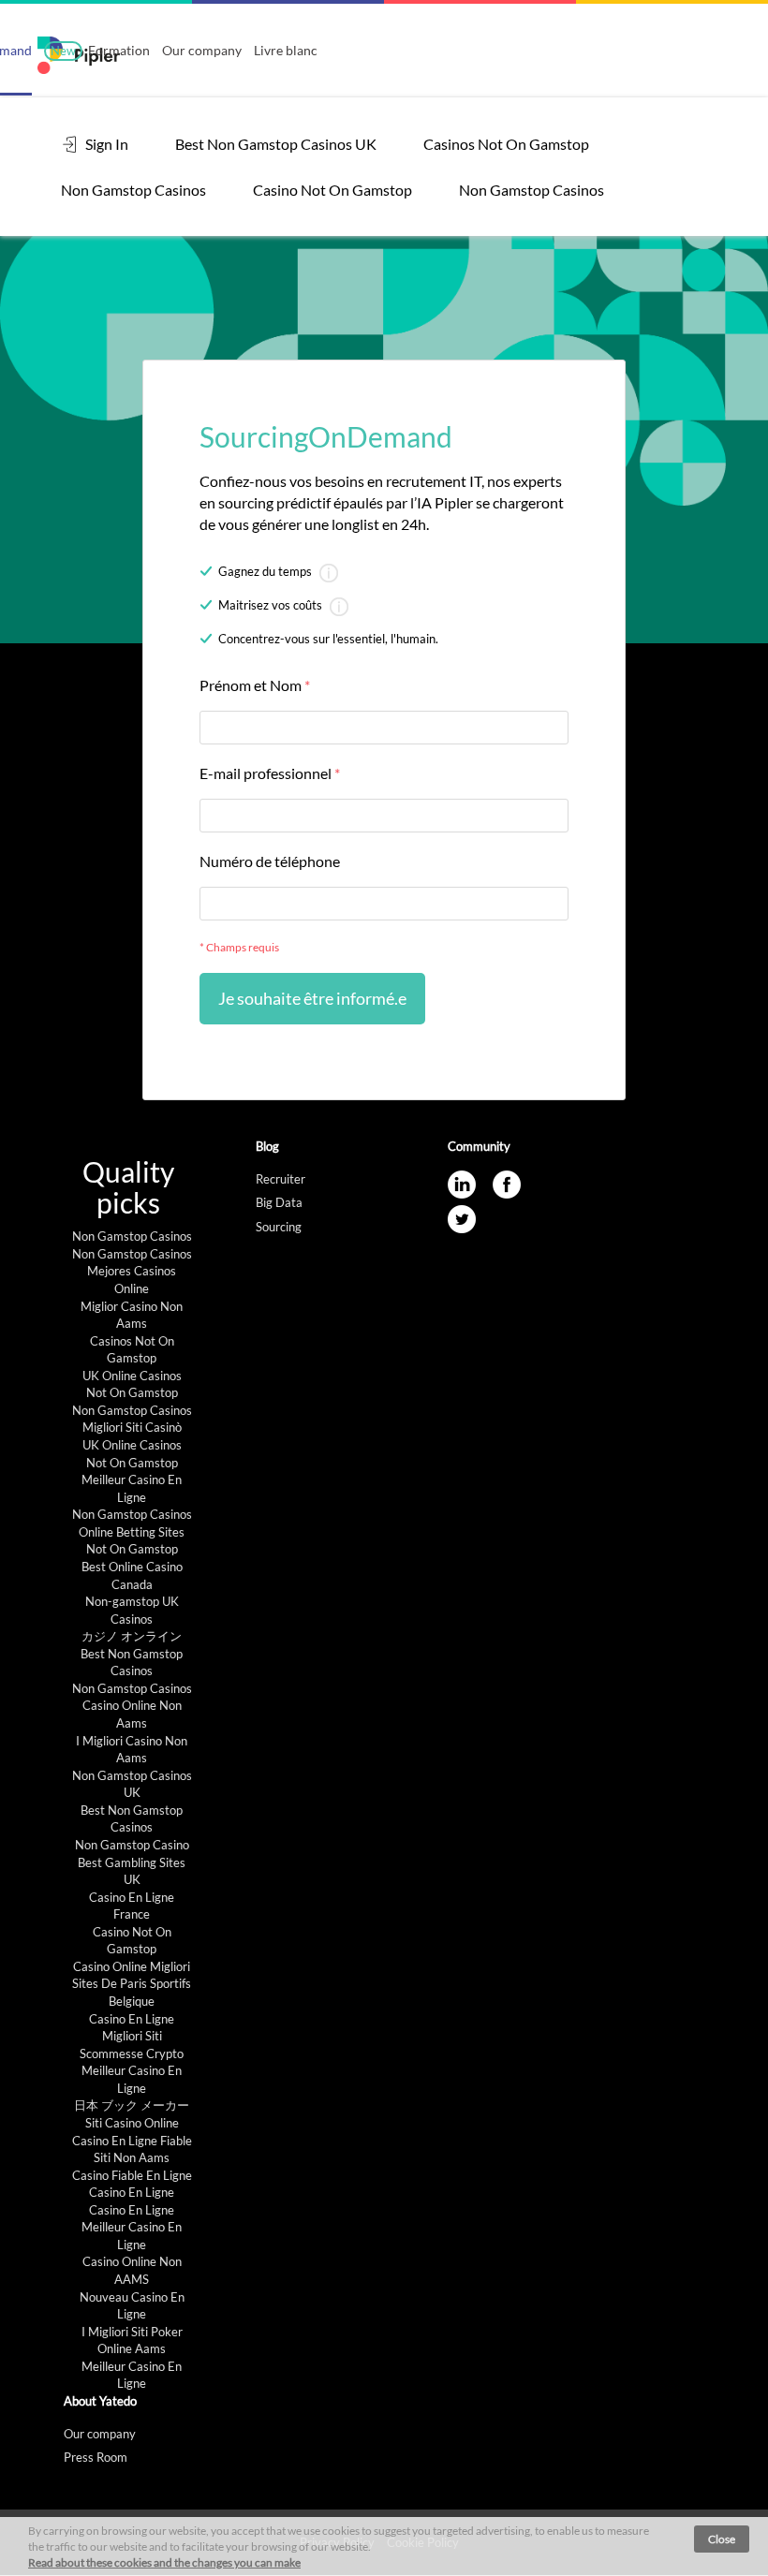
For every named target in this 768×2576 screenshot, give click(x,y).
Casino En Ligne (132, 2019)
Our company (202, 50)
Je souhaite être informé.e (312, 998)
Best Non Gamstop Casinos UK (276, 144)
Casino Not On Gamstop (332, 190)
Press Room (96, 2457)
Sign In (105, 144)
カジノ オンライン (132, 1636)
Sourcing (279, 1227)
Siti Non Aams (132, 2157)
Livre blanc (286, 50)
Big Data (279, 1202)
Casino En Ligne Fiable (132, 2141)
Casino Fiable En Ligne (132, 2175)
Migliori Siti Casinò (132, 1427)
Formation (100, 50)
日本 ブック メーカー (132, 2105)
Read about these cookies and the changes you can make (164, 2562)
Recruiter (281, 1179)
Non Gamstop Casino (132, 1845)
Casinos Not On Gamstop (506, 144)
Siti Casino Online (132, 2123)
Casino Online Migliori (132, 1966)
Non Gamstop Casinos (133, 190)
